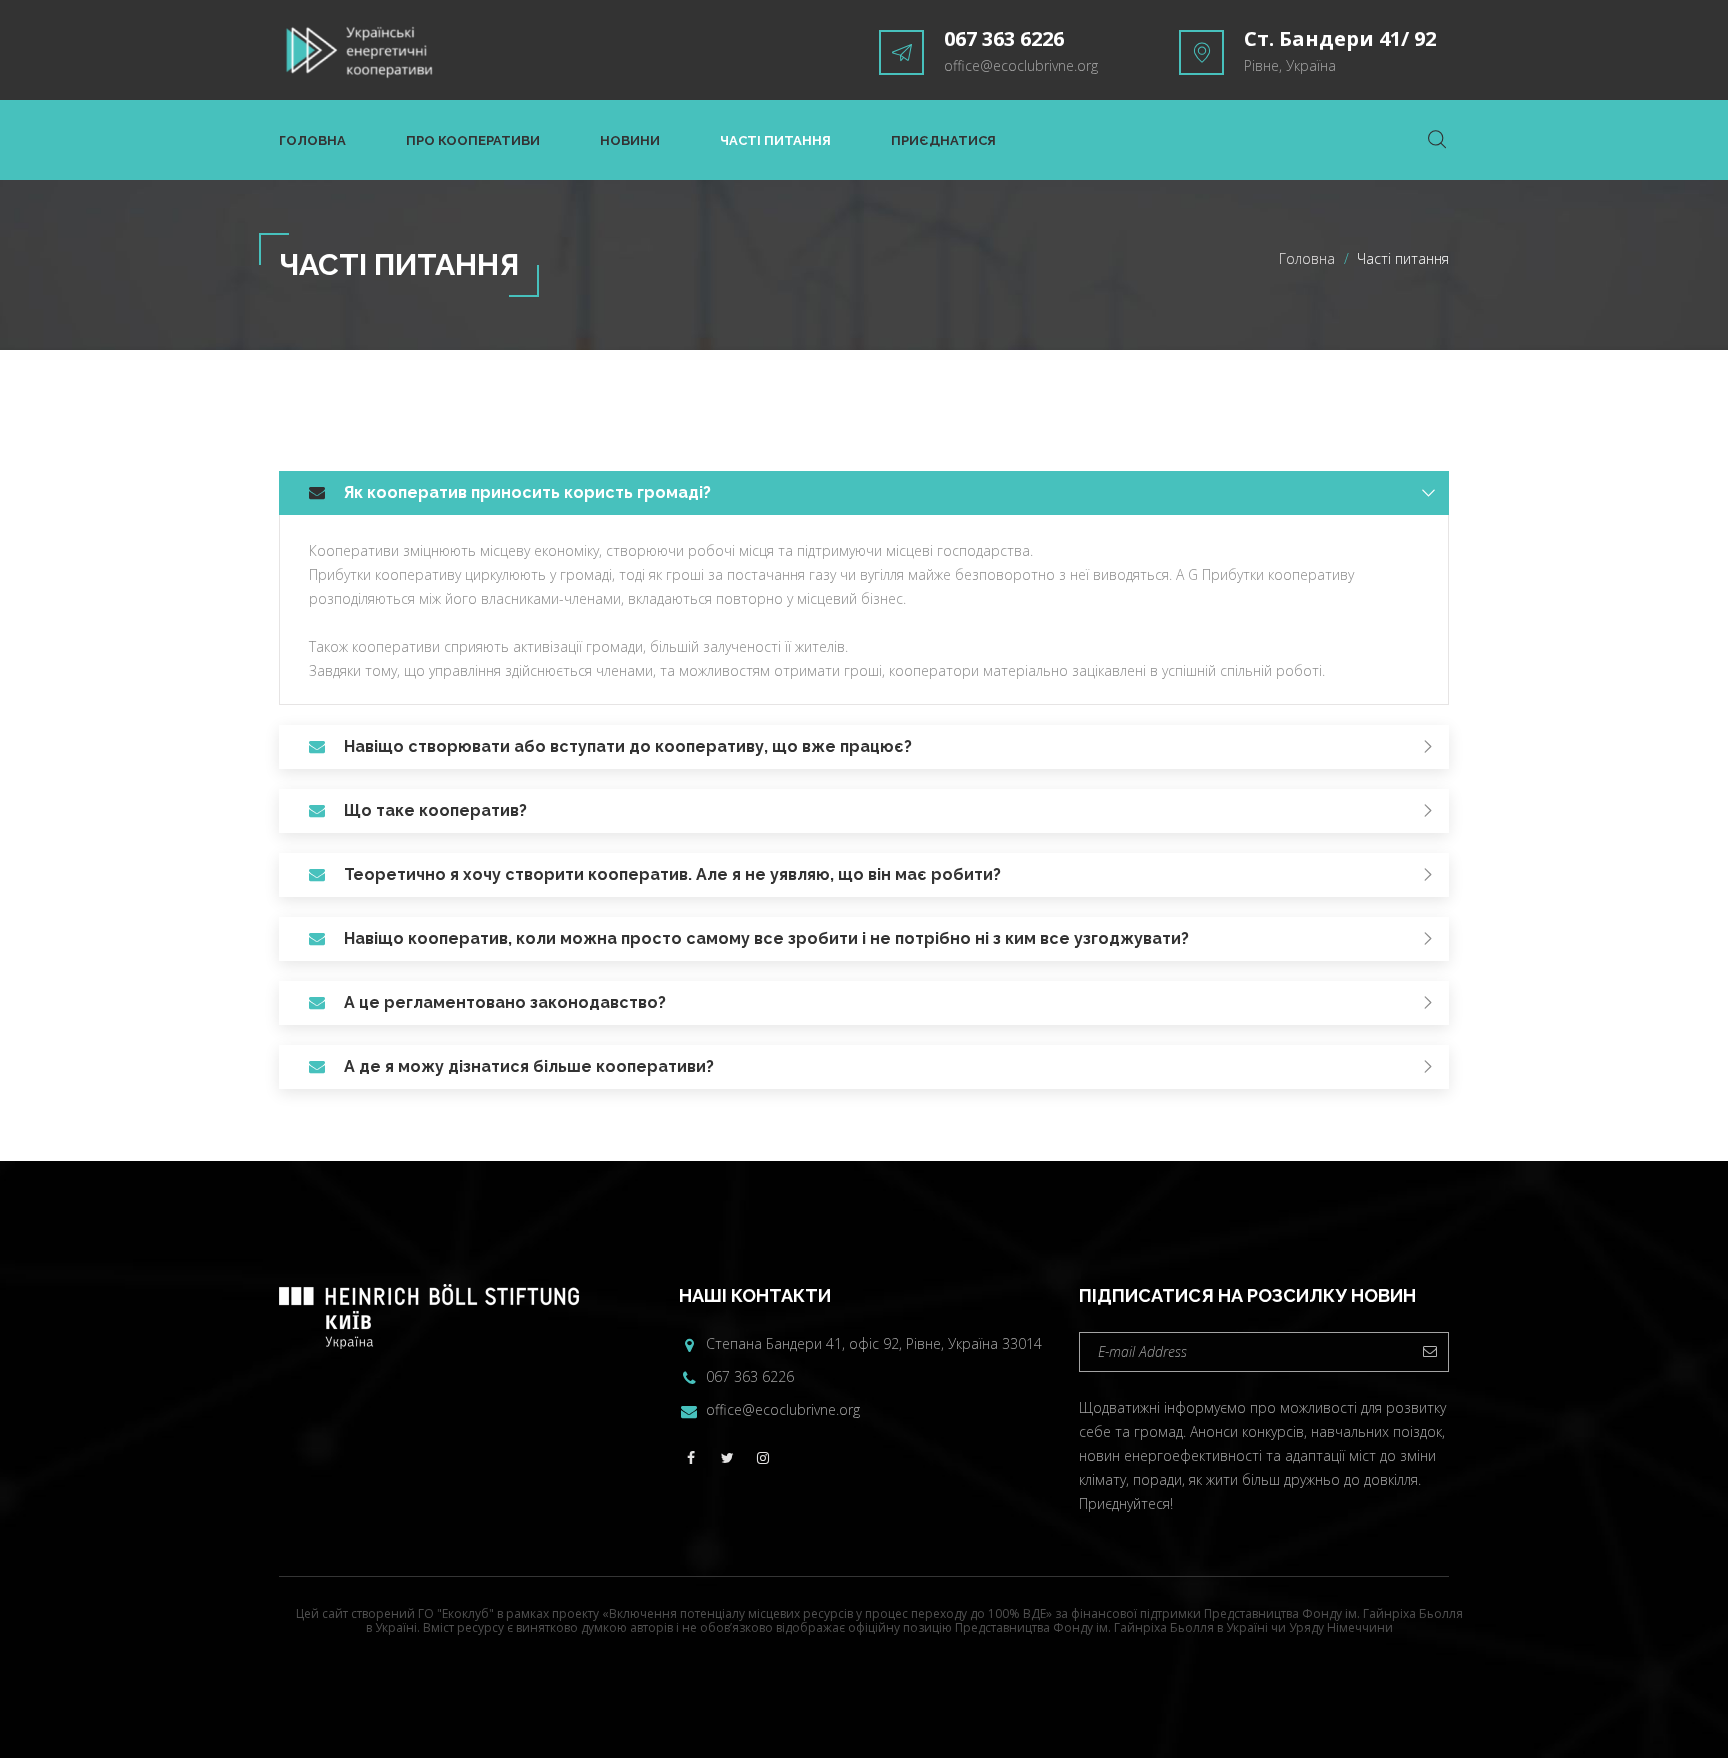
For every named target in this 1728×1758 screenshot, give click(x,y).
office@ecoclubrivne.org (1021, 65)
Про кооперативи (473, 140)
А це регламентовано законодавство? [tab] (505, 1002)
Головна (312, 140)
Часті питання (775, 140)
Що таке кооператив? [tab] (435, 810)
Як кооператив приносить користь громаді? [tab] (527, 492)
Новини (630, 140)
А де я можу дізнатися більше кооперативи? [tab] (529, 1066)
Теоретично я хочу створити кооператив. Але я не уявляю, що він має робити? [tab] (672, 874)
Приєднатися (943, 140)
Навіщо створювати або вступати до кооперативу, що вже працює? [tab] (628, 746)
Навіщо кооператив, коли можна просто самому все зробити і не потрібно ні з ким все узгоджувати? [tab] (766, 938)
